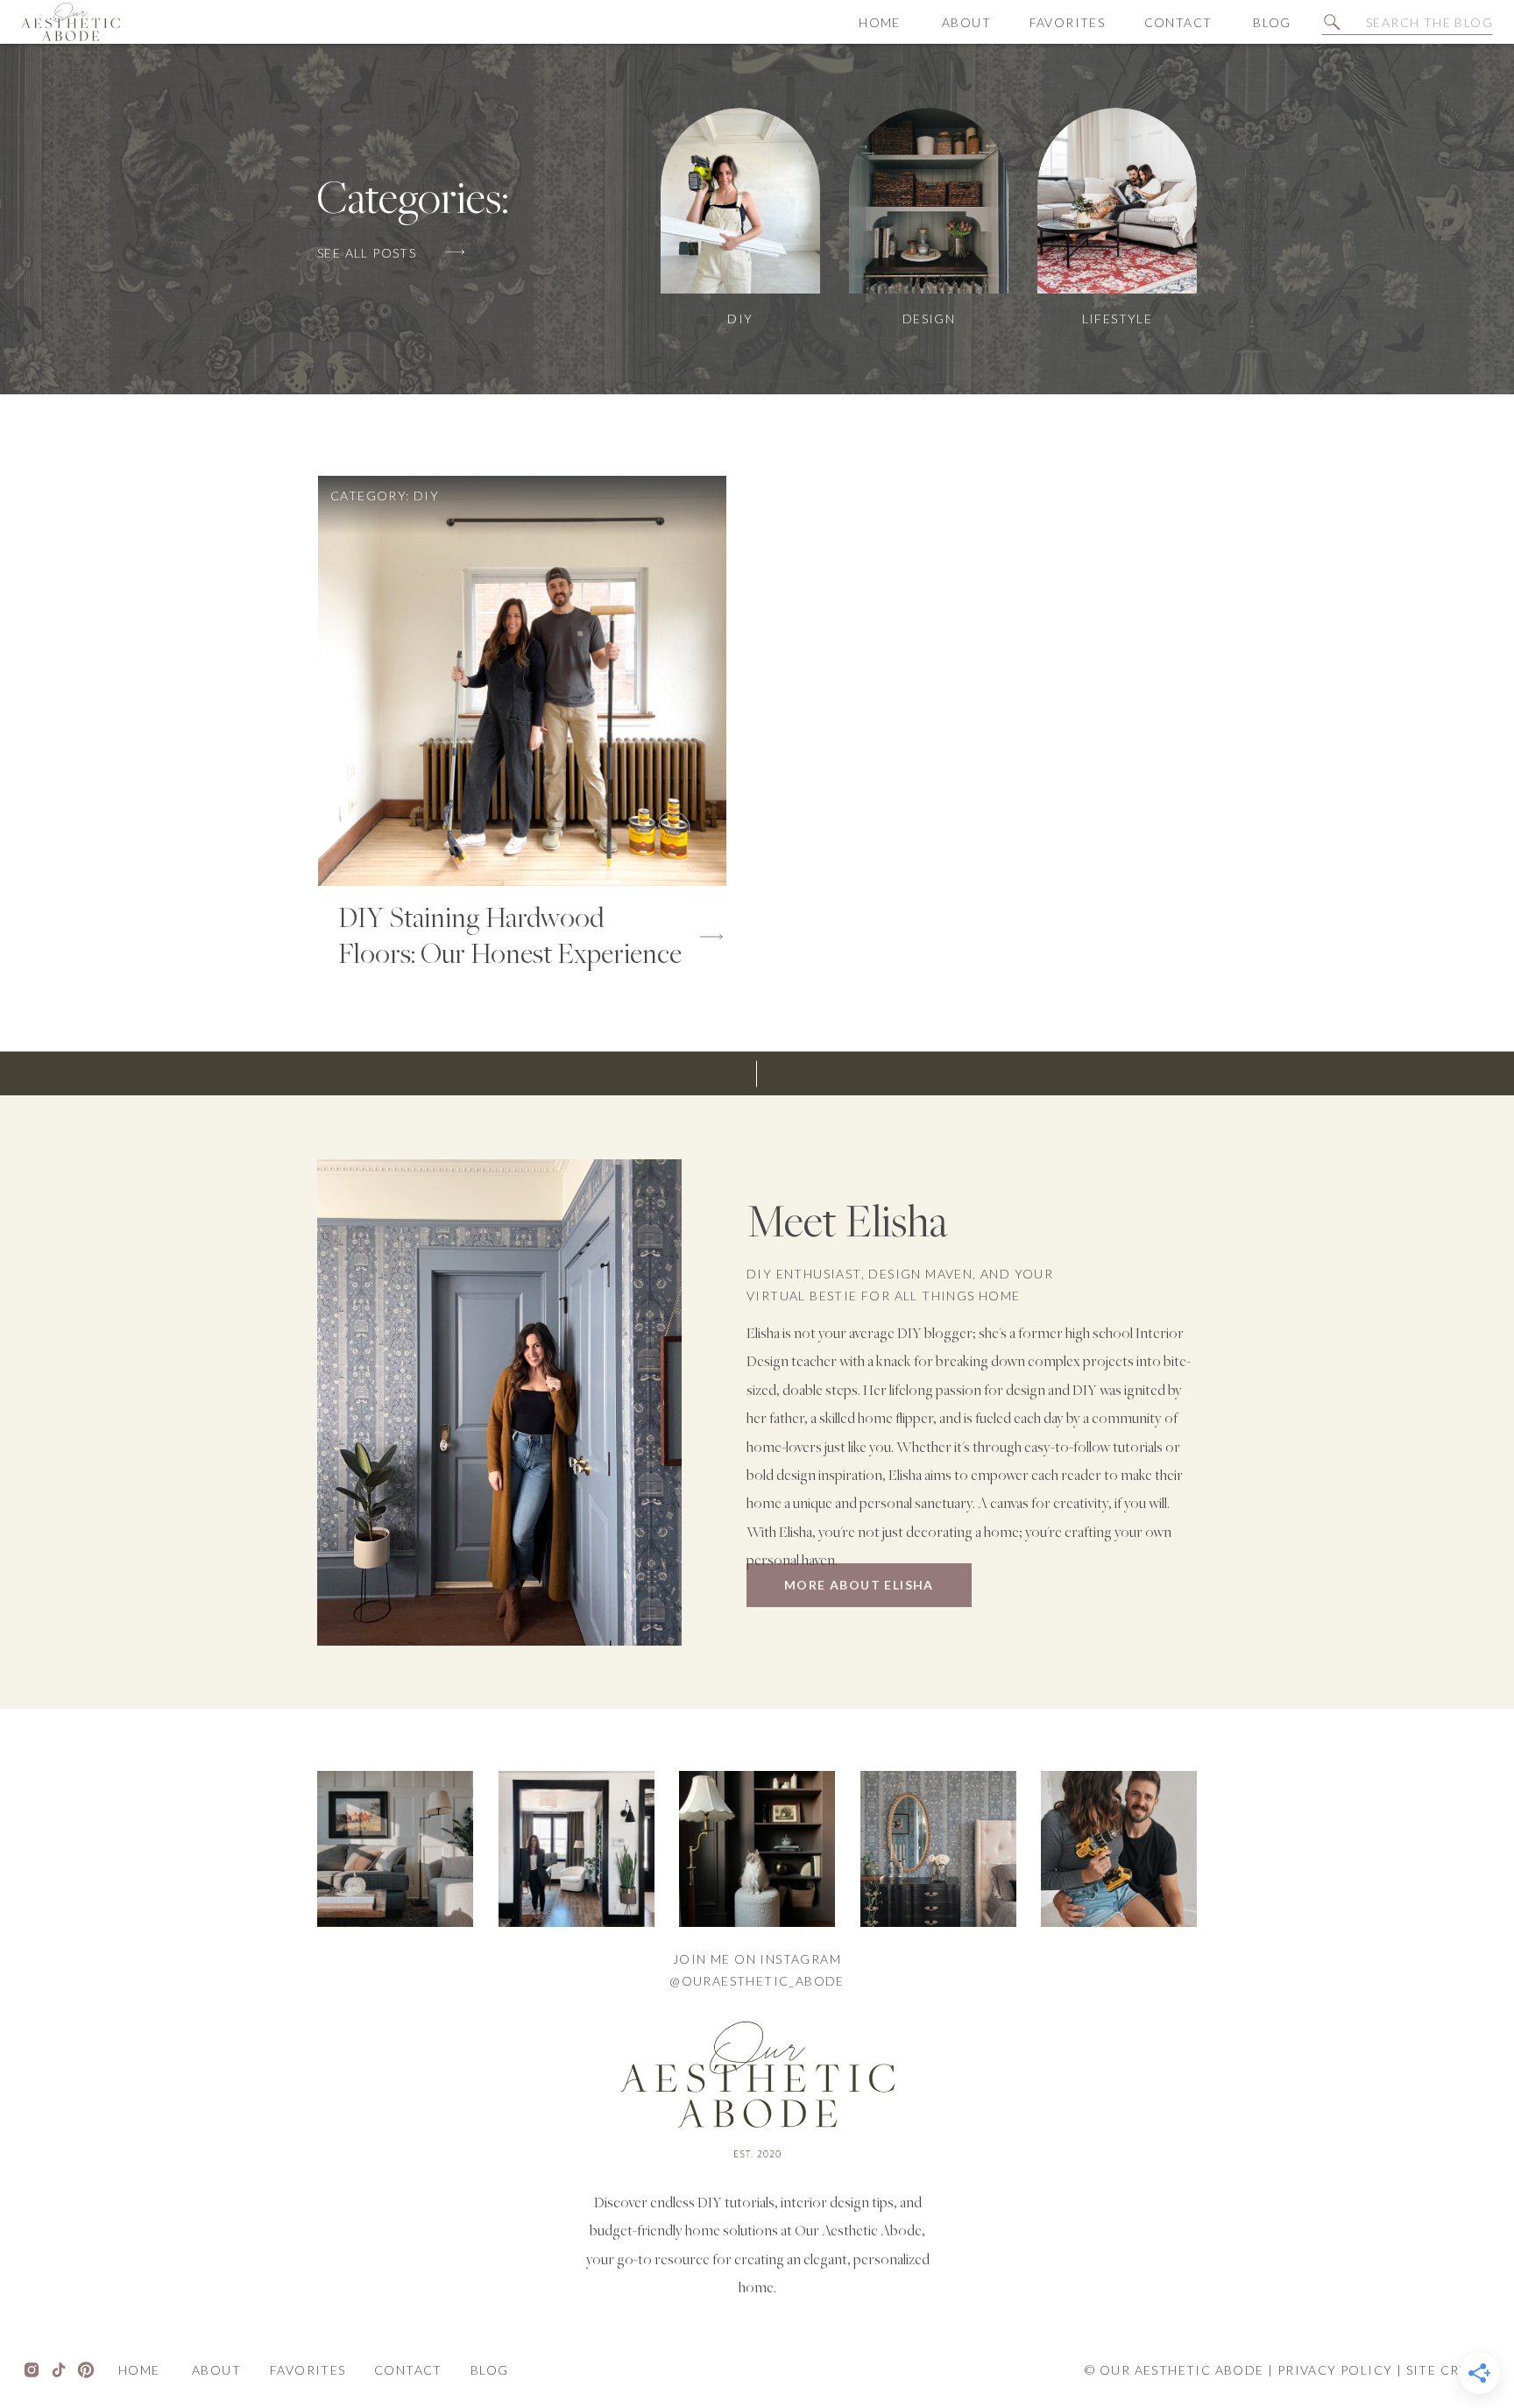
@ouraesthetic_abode (757, 1981)
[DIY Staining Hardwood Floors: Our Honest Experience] (522, 681)
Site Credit (1450, 2370)
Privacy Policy (1335, 2370)
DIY (426, 496)
